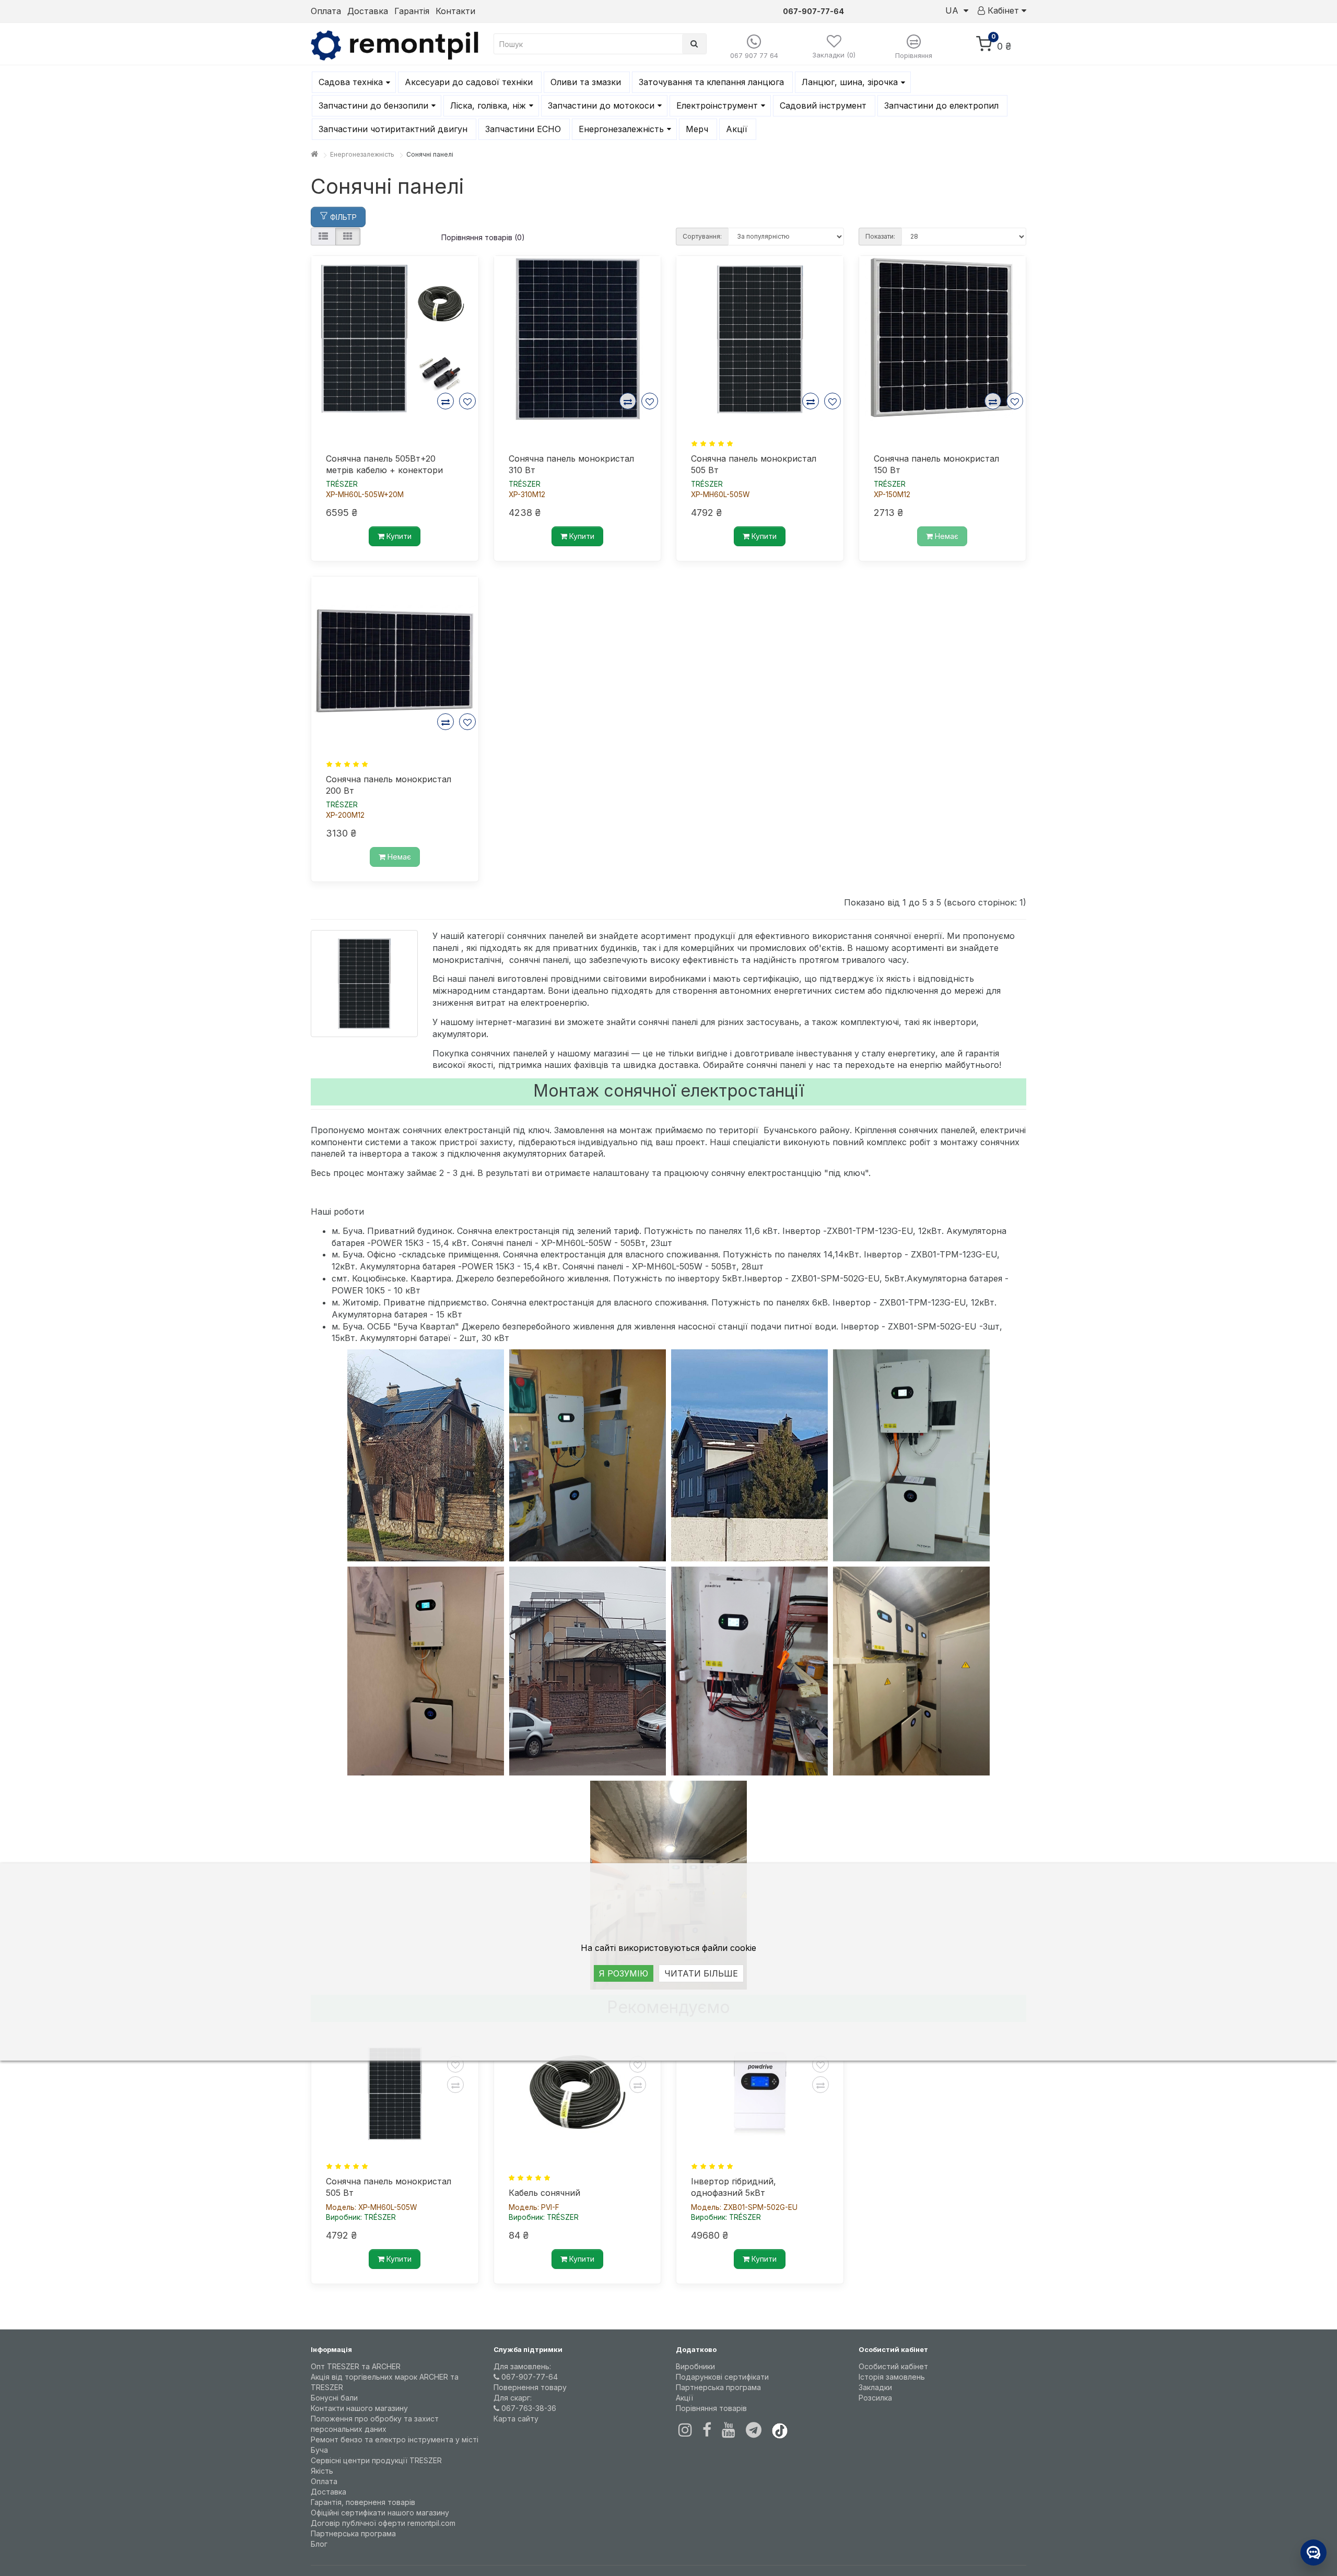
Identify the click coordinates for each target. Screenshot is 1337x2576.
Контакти (455, 11)
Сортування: (702, 236)
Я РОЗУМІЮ (624, 1973)
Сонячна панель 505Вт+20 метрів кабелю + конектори (384, 464)
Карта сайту (516, 2419)
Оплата (326, 11)
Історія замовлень (892, 2377)
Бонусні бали (334, 2398)
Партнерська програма (353, 2533)
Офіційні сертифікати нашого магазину (380, 2513)
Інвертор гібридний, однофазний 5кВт (734, 2187)
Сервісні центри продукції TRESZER (376, 2460)
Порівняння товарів (711, 2408)
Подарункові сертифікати (722, 2377)
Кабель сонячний (544, 2193)
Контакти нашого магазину (359, 2408)
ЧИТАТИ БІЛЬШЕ (701, 1973)
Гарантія (412, 11)
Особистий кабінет (893, 2366)
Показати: (880, 236)
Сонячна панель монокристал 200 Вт (389, 785)
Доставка (368, 11)
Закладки (875, 2387)
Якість (322, 2471)
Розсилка (875, 2398)
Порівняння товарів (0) (483, 237)
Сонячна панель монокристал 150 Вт (936, 464)
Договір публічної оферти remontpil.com (383, 2523)
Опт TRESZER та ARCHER (356, 2366)
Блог (319, 2544)
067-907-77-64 (529, 2377)
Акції (684, 2398)
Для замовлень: (522, 2366)
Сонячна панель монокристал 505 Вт (754, 464)
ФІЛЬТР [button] (342, 217)
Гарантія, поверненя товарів (363, 2502)
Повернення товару (530, 2387)
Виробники (695, 2366)
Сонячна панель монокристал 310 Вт (571, 464)
